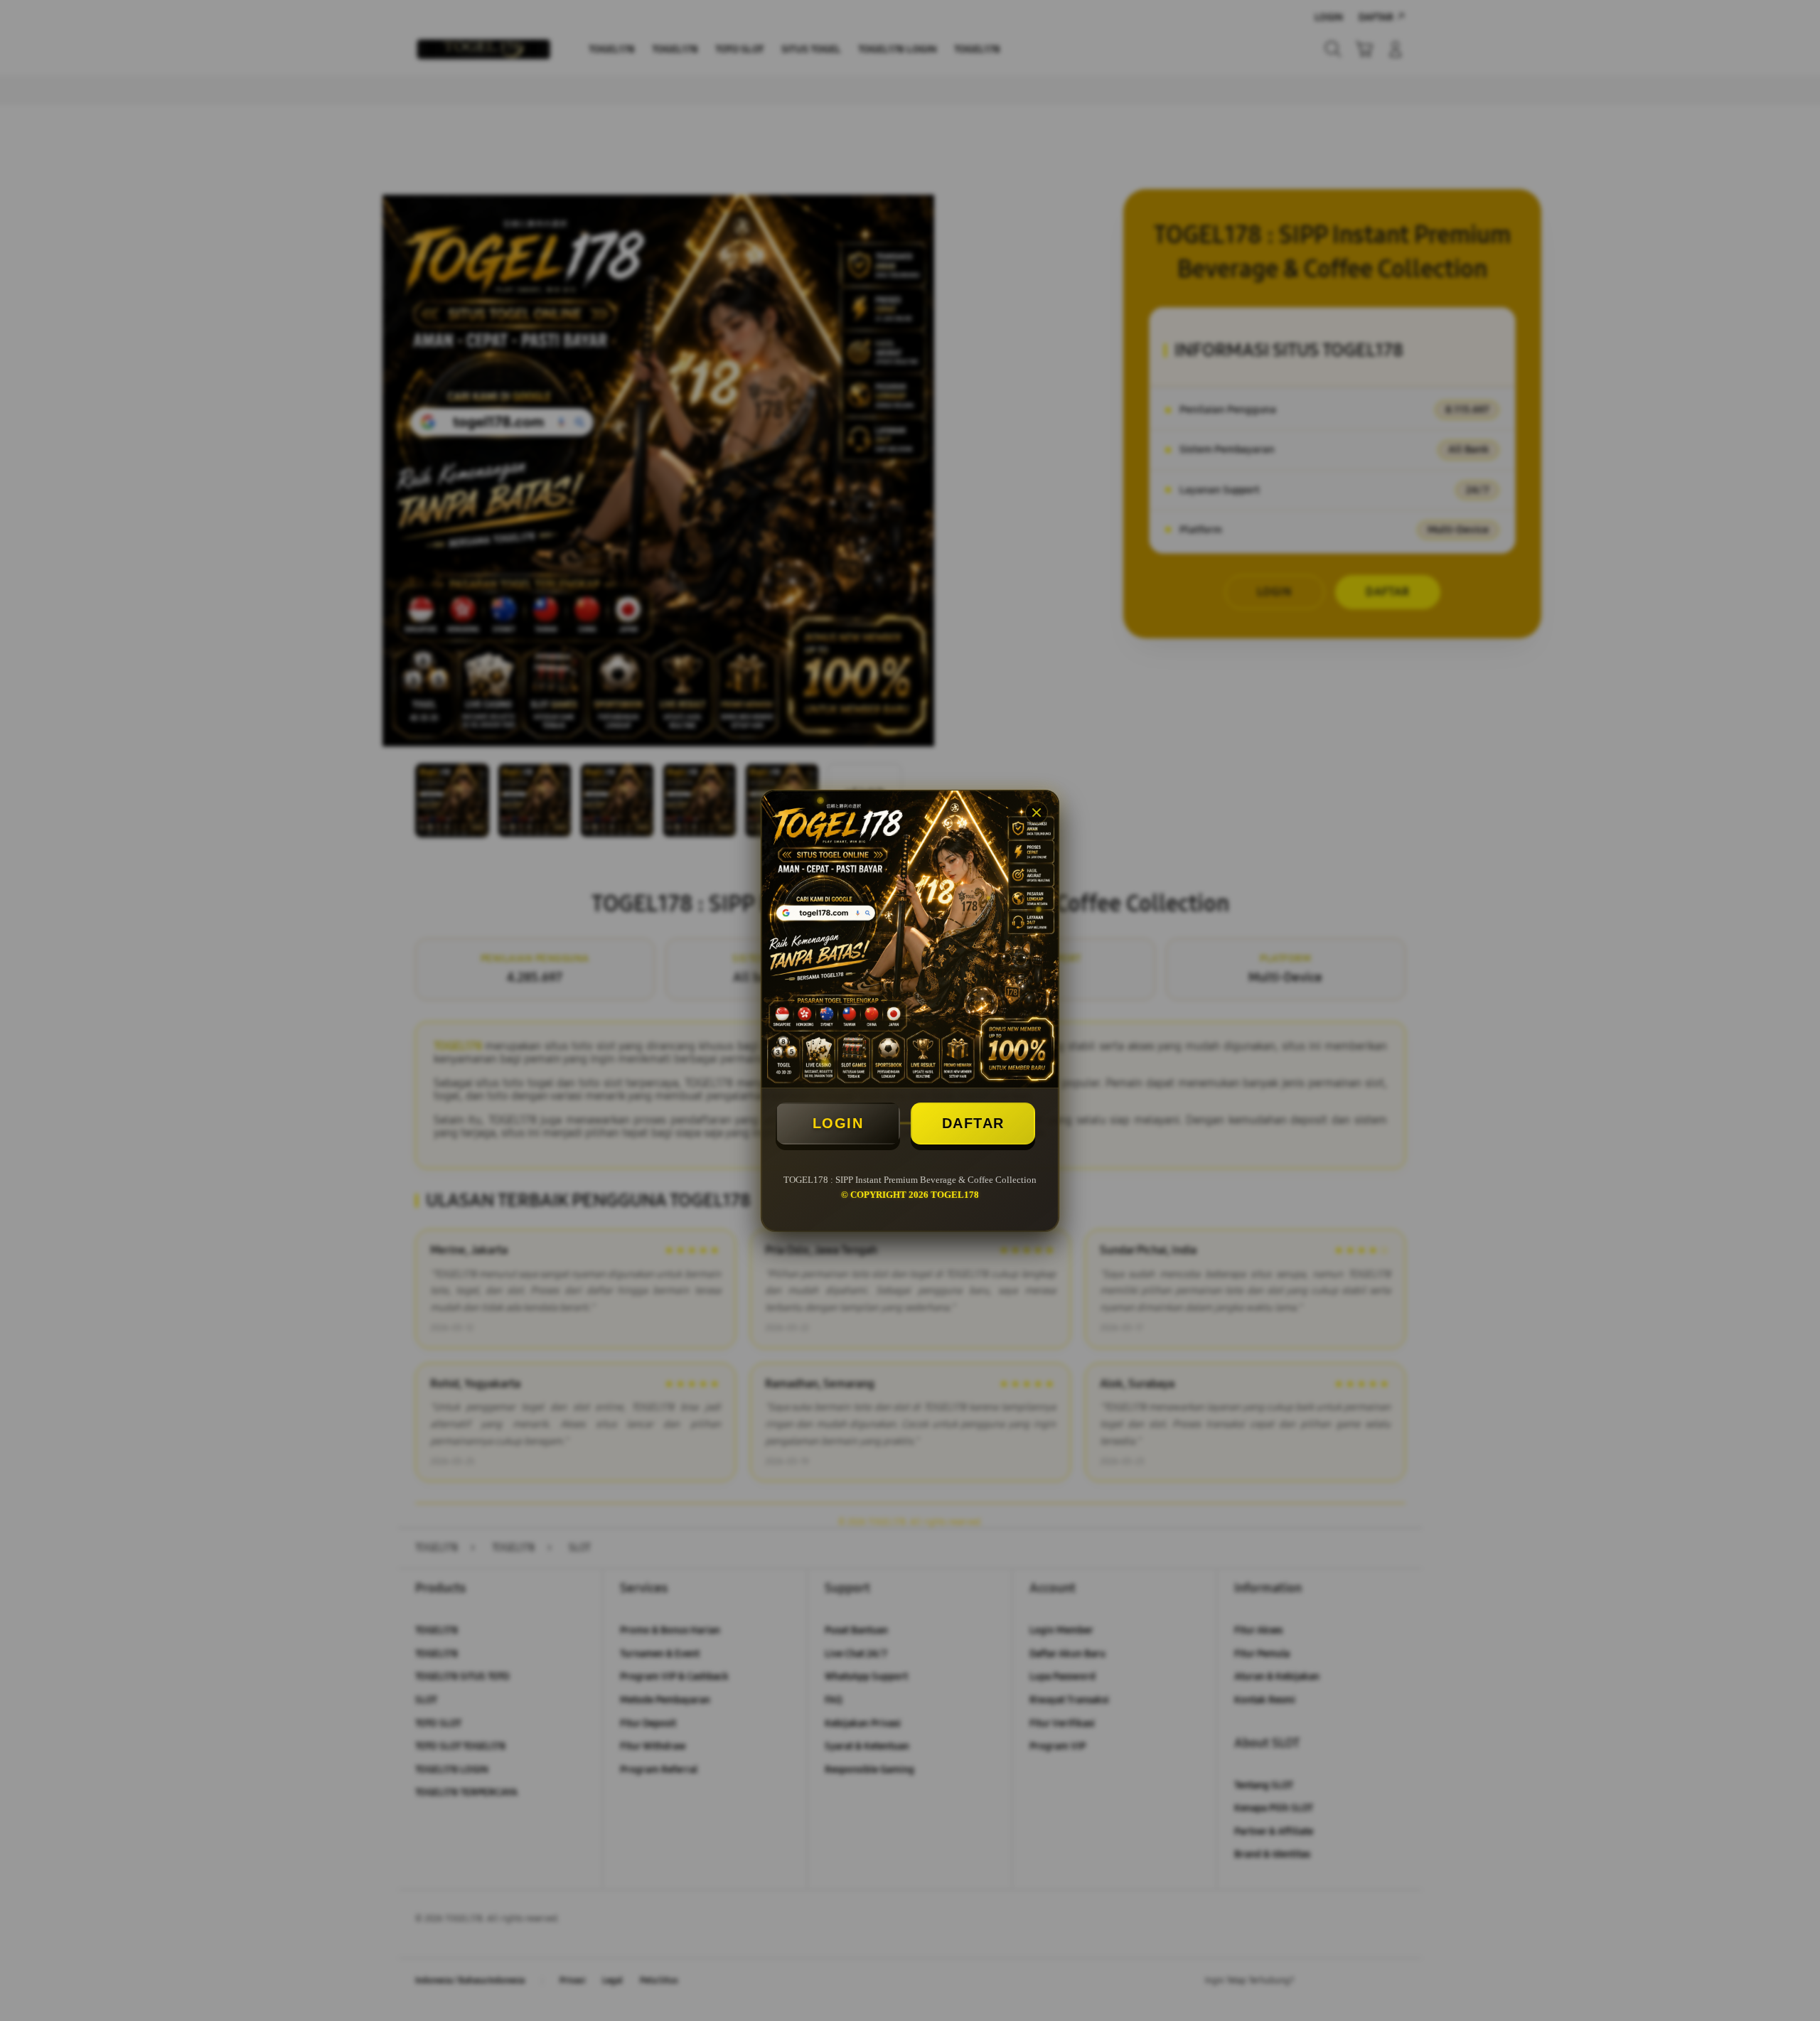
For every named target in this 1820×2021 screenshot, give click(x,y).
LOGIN (838, 1123)
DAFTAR (973, 1123)
